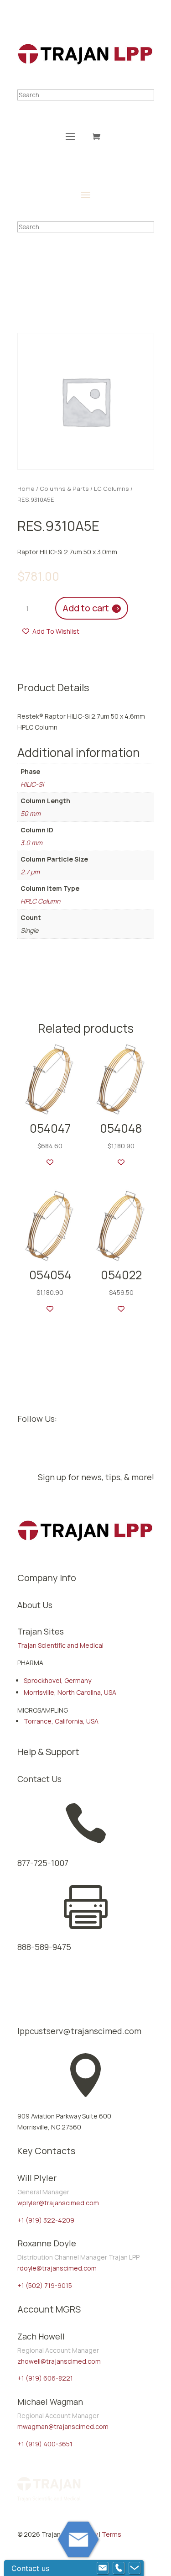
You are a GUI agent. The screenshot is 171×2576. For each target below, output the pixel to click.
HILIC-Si (32, 784)
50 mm (31, 813)
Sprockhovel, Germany (57, 1680)
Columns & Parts (64, 489)
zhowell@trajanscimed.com (59, 2361)
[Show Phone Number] (119, 2568)
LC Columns (111, 489)
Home (26, 489)
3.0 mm (31, 843)
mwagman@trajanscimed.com (63, 2426)
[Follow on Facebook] (25, 1448)
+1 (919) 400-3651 (45, 2444)
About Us (35, 1605)
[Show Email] (103, 2568)
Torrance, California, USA (61, 1721)
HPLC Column (40, 901)
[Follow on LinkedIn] (43, 1448)
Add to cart (86, 608)
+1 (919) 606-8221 (45, 2378)
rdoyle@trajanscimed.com (57, 2268)
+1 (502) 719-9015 (45, 2285)
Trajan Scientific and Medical (60, 1645)
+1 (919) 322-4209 (46, 2220)
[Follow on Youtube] (61, 1448)
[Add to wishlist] (50, 1162)
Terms (111, 2534)
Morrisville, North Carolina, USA (70, 1692)
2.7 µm (30, 872)
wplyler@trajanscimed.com (58, 2203)
